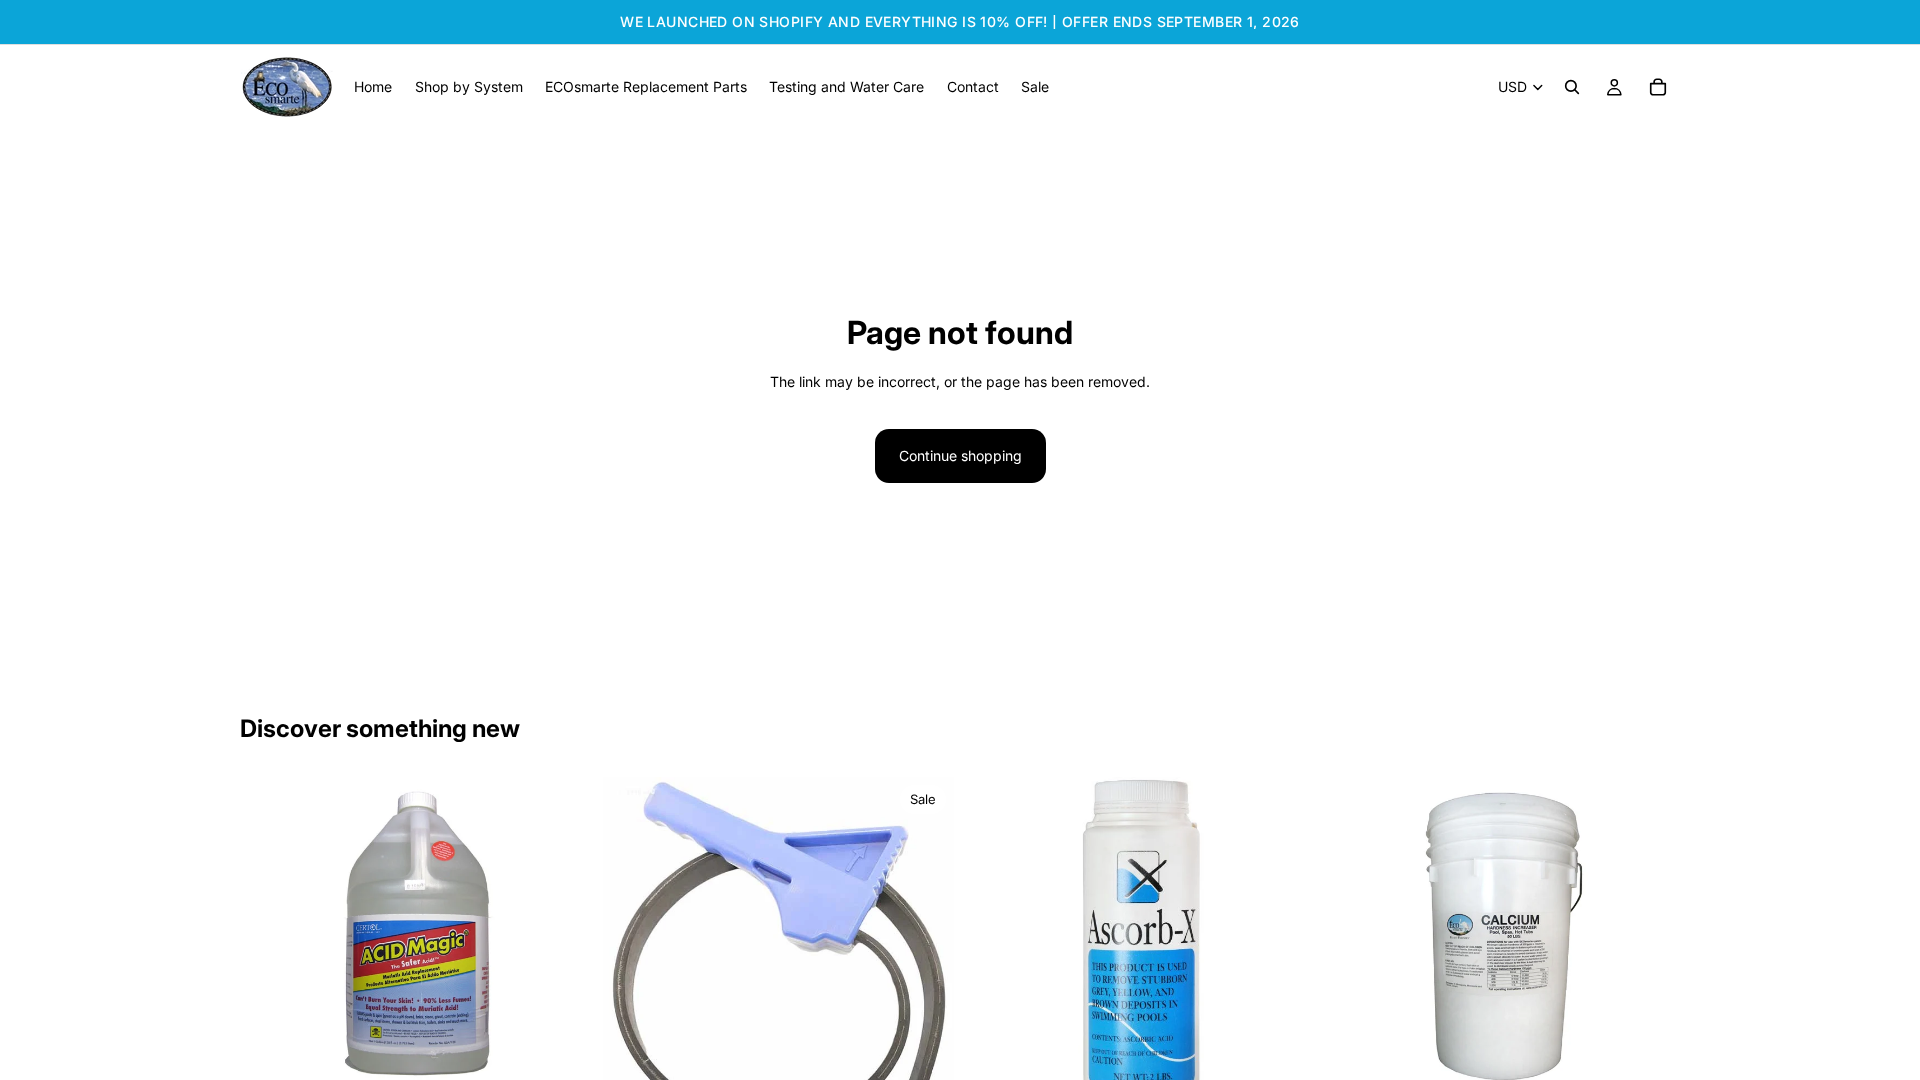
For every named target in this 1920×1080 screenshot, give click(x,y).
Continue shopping (960, 455)
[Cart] (1658, 87)
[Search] (1572, 87)
